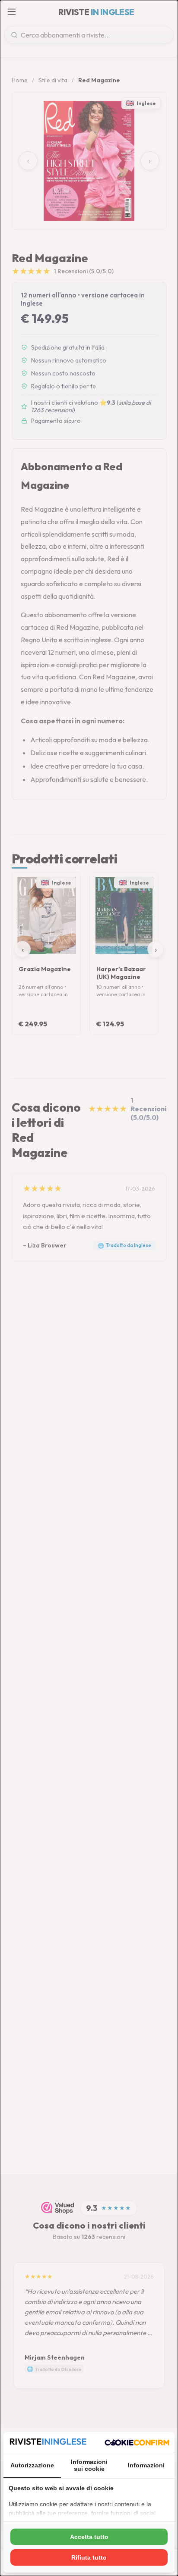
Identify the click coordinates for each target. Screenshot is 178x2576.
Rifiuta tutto (89, 2557)
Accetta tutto (89, 2537)
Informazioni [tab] (146, 2465)
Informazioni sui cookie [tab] (89, 2465)
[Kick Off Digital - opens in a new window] (137, 2442)
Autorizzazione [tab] (32, 2465)
